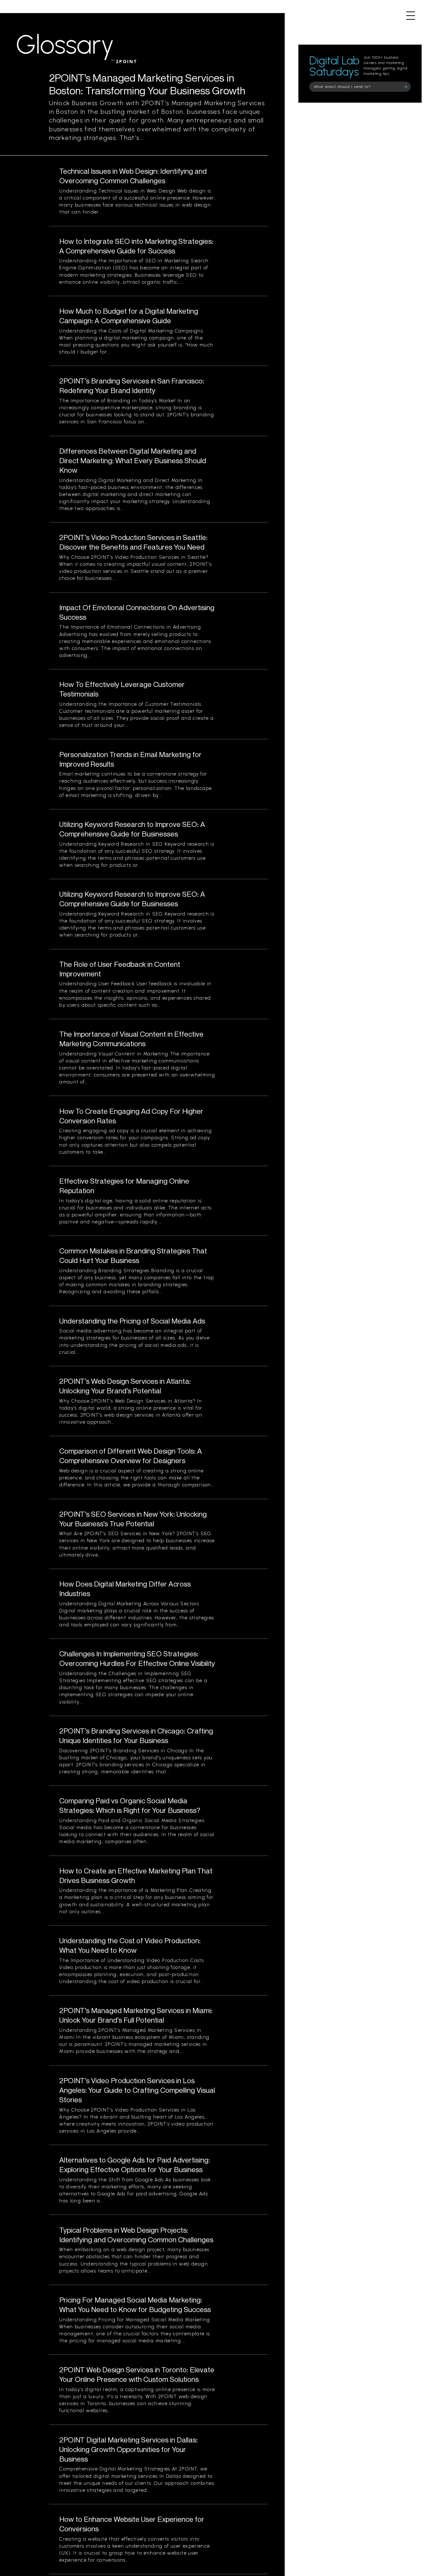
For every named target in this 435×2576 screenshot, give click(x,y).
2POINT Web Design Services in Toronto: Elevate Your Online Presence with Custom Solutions (137, 2374)
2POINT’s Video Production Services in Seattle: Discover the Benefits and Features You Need (133, 542)
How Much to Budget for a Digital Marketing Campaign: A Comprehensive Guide (129, 316)
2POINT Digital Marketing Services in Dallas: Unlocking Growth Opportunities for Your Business (128, 2449)
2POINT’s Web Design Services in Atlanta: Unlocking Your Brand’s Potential (125, 1386)
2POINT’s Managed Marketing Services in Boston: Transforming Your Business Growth (147, 84)
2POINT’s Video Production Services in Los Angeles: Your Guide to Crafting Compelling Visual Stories (137, 2090)
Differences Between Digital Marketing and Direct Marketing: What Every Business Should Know (133, 460)
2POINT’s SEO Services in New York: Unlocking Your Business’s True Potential (133, 1519)
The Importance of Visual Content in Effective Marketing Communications (131, 1039)
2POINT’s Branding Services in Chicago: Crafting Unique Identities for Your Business (136, 1736)
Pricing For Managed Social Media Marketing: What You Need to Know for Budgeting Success (135, 2305)
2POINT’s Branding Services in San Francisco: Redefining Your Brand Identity (132, 386)
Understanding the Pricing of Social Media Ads (132, 1321)
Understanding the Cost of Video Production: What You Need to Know (130, 1945)
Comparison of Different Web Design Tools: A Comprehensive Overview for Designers (131, 1456)
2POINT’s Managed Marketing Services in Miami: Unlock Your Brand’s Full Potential (136, 2015)
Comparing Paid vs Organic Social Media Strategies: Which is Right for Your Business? (130, 1805)
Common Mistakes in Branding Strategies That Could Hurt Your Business (133, 1255)
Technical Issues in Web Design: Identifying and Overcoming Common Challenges (133, 176)
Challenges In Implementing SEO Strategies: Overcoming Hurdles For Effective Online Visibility (137, 1658)
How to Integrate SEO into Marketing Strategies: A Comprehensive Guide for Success (136, 246)
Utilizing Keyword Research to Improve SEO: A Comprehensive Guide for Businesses (132, 829)
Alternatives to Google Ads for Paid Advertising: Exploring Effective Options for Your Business (135, 2165)
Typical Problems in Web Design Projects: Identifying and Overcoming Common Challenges (136, 2235)
